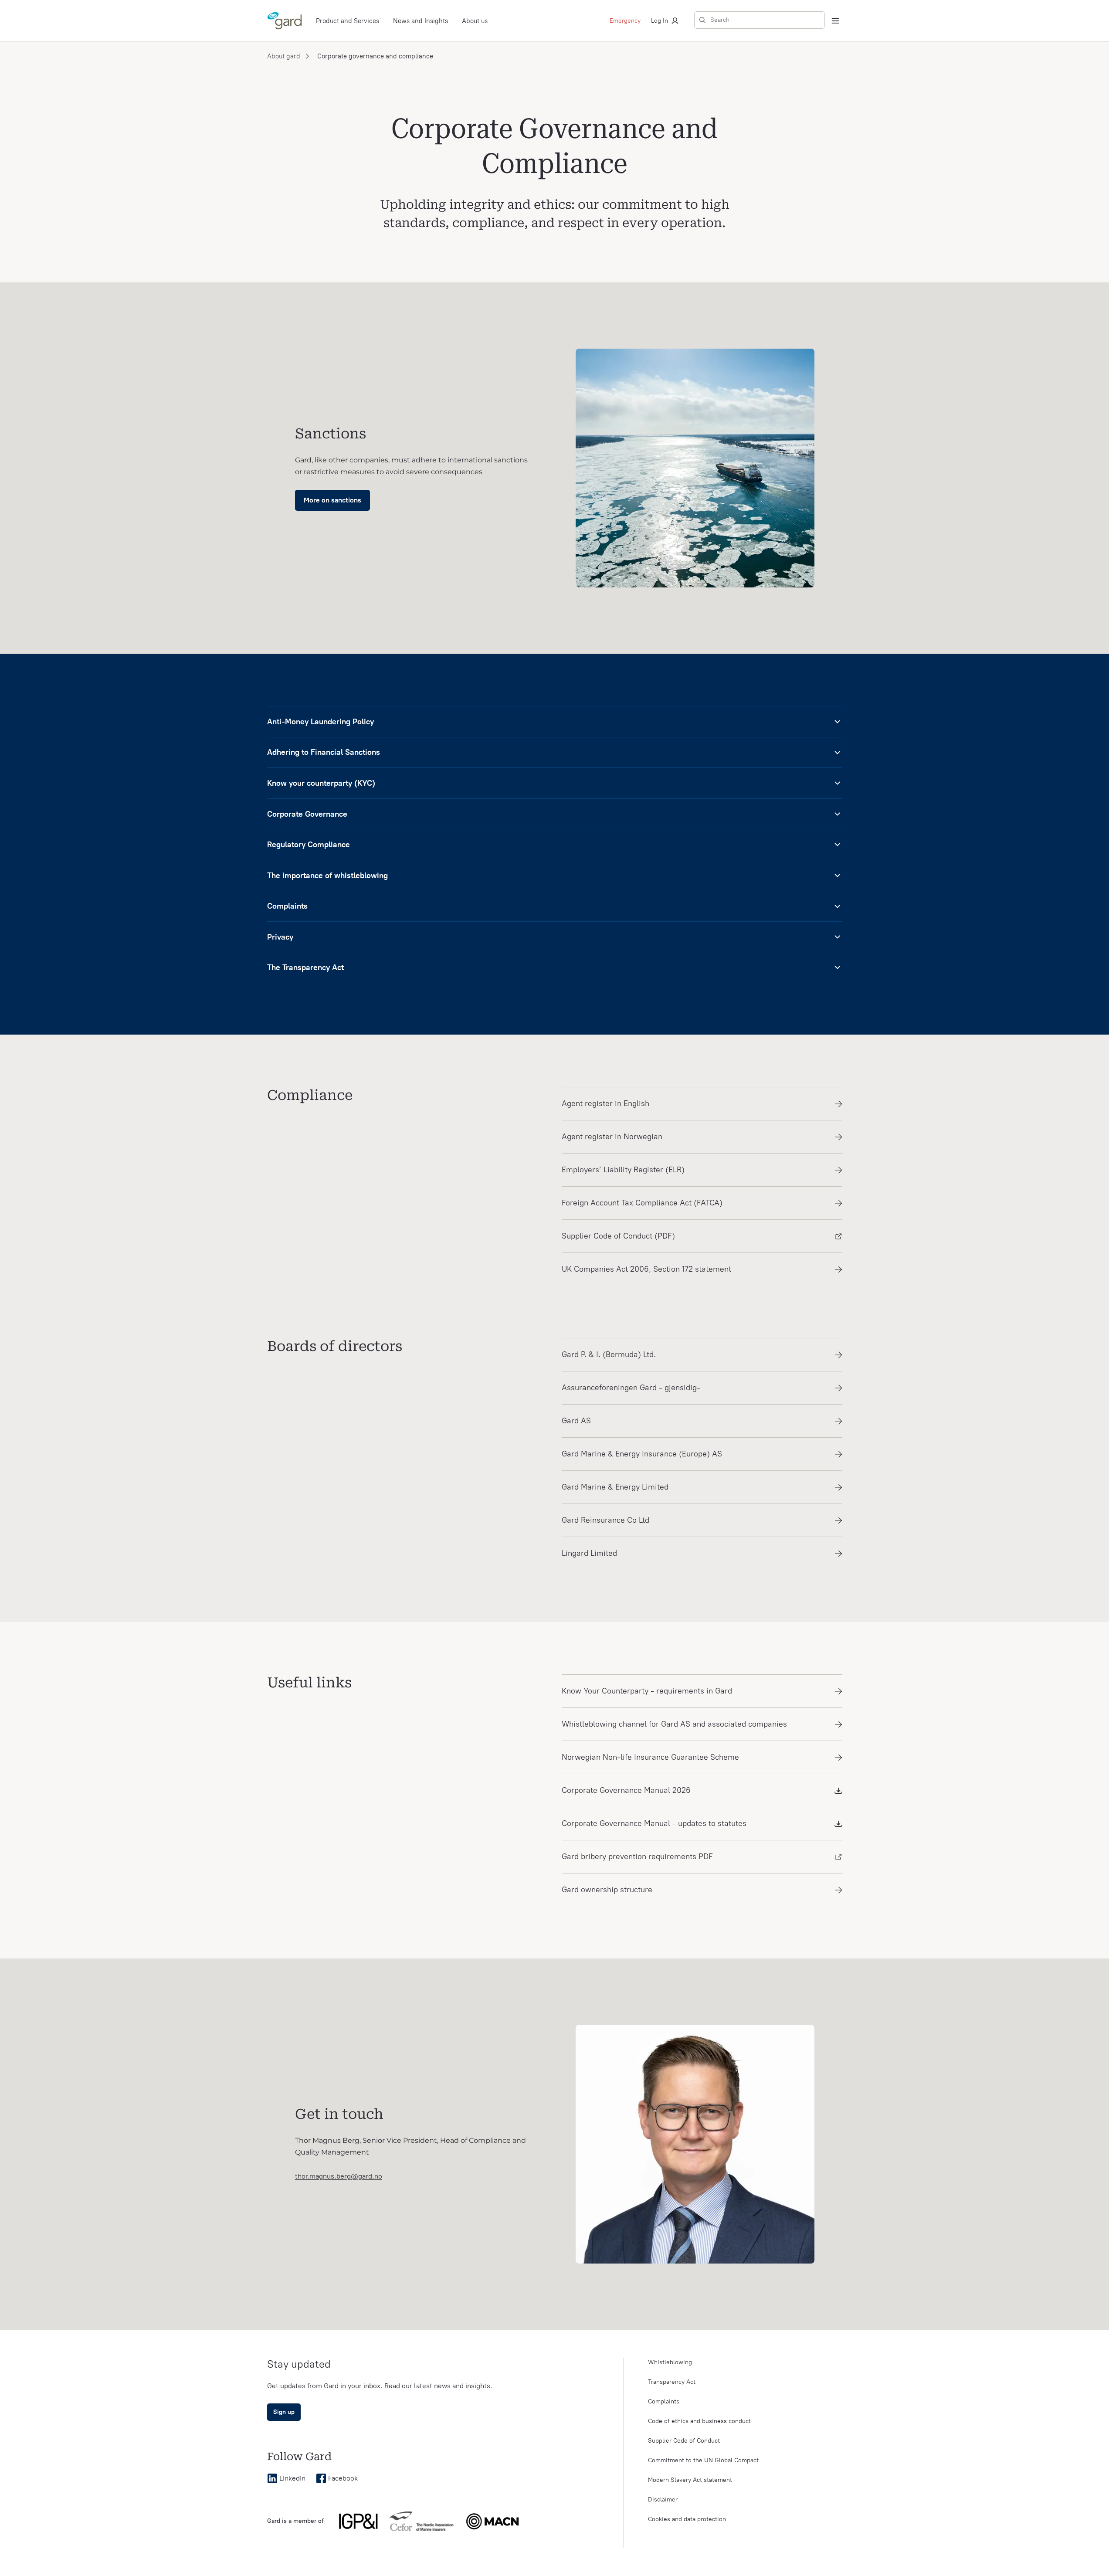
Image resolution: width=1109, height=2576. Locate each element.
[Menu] (835, 21)
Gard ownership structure (607, 1890)
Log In (660, 21)
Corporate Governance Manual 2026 (626, 1790)
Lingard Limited (589, 1553)
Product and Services (348, 21)
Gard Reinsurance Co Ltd (605, 1520)
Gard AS (576, 1421)
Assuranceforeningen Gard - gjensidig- (631, 1388)
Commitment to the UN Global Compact (703, 2460)
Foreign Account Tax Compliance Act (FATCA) (642, 1203)
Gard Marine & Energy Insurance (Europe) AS (642, 1454)
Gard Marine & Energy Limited (615, 1487)
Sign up (284, 2412)
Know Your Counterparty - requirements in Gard (647, 1691)
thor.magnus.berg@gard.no (339, 2176)
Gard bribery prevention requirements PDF (637, 1856)
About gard (284, 56)
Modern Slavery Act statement (690, 2480)
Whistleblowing (670, 2362)
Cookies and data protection (687, 2519)
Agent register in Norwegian (612, 1137)
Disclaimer (663, 2500)
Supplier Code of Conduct (684, 2441)
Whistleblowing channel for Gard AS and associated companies (674, 1724)
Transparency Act (672, 2382)
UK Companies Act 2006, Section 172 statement (646, 1269)
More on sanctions (332, 500)
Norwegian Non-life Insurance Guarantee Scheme (650, 1757)
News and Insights (421, 21)
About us (475, 21)
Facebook (343, 2478)
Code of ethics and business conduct (699, 2421)
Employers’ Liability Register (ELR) (623, 1170)
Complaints (664, 2401)
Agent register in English (605, 1103)
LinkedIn (292, 2478)
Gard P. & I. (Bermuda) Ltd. (609, 1354)
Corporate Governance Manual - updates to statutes (654, 1823)
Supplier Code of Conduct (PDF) (618, 1236)
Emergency (625, 21)
